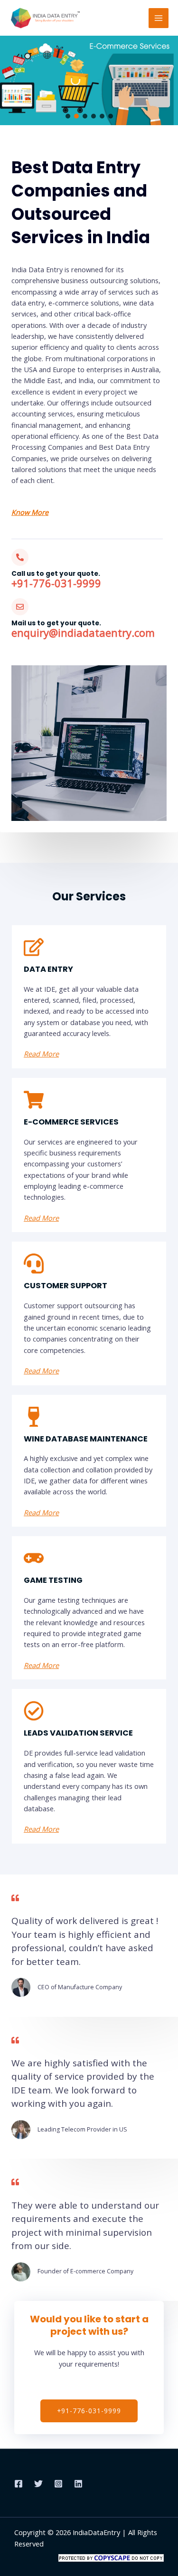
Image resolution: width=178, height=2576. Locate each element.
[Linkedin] (78, 2484)
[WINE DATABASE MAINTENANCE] (34, 1417)
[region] (89, 80)
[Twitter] (38, 2484)
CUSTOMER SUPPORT (66, 1286)
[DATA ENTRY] (34, 947)
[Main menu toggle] (159, 18)
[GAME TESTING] (34, 1558)
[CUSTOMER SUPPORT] (34, 1263)
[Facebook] (19, 2484)
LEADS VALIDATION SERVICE (78, 1733)
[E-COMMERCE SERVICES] (34, 1100)
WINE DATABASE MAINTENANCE (86, 1439)
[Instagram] (58, 2484)
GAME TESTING (53, 1580)
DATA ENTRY (48, 969)
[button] (68, 116)
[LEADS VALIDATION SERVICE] (34, 1711)
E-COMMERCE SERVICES (71, 1122)
